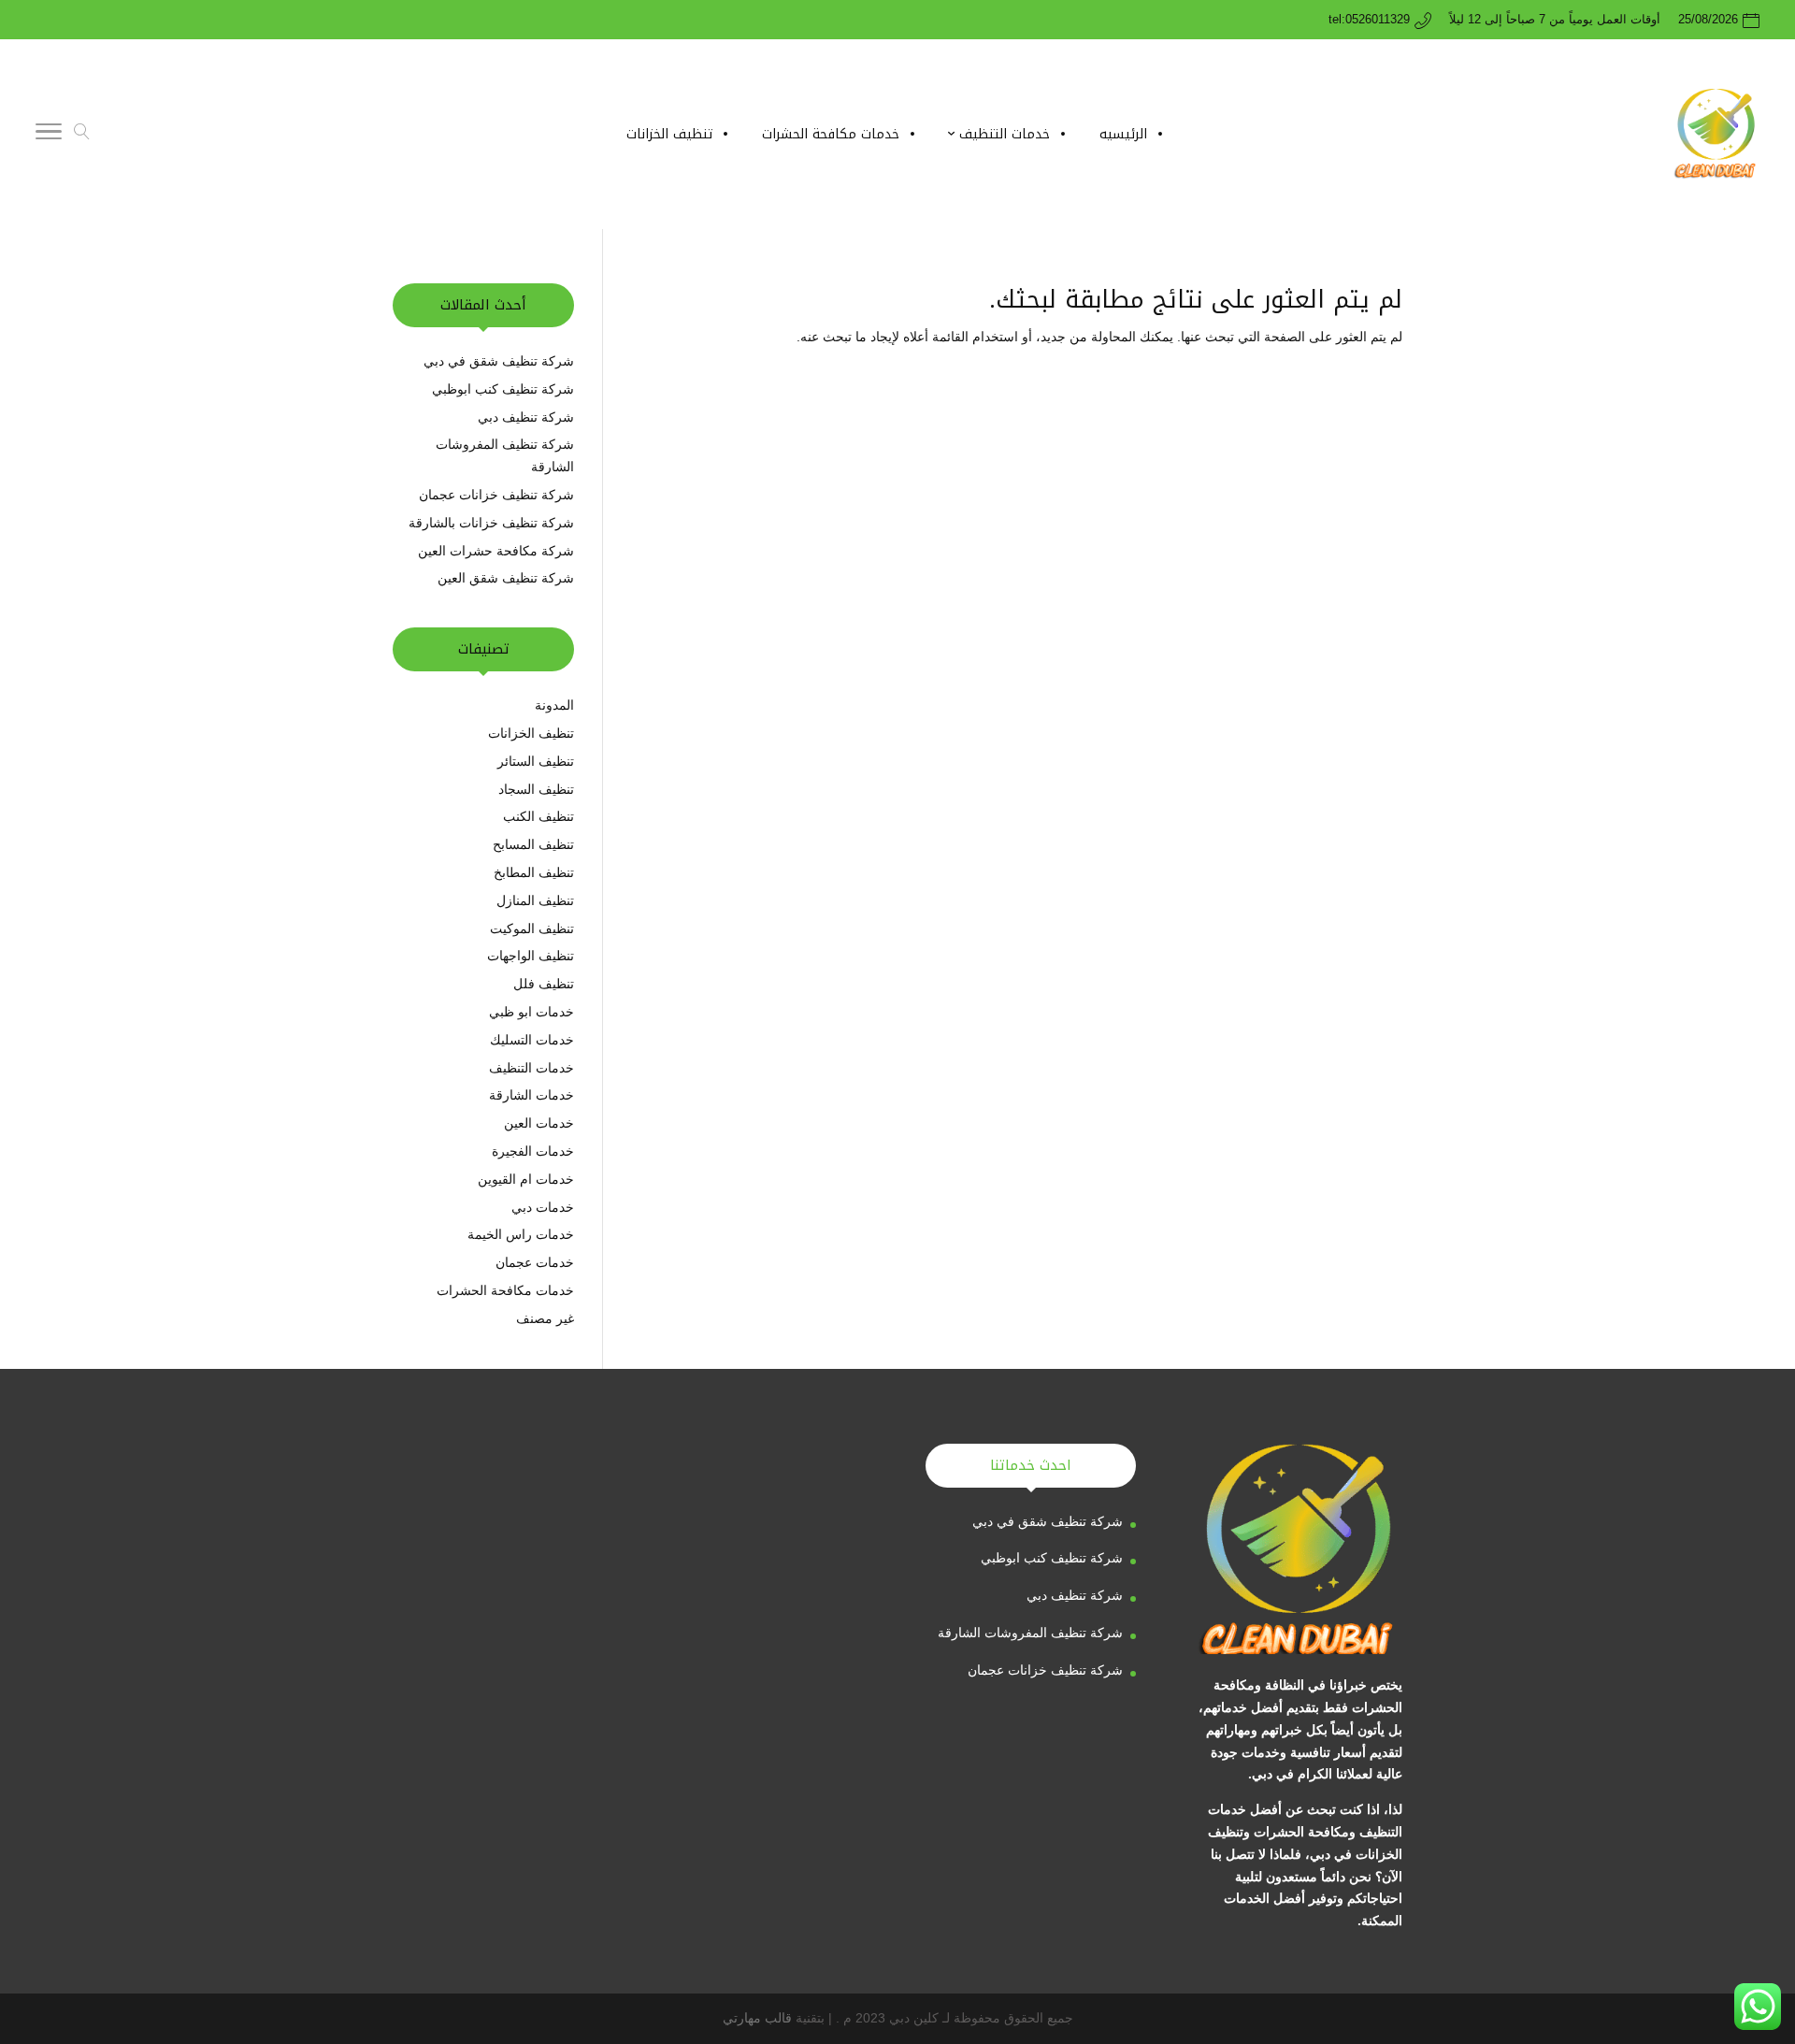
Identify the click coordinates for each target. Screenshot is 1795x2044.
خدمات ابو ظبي (531, 1012)
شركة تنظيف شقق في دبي (499, 361)
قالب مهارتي (757, 2018)
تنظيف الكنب (538, 816)
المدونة (554, 705)
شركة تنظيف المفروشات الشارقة (1030, 1633)
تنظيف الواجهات (531, 956)
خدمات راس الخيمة (521, 1234)
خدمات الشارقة (531, 1095)
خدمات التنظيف (531, 1068)
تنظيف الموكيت (532, 928)
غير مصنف (545, 1318)
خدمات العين (539, 1123)
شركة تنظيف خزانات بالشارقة (491, 523)
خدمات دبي (543, 1207)
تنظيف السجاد (536, 789)
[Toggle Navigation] (49, 135)
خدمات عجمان (535, 1262)
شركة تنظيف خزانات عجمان (496, 495)
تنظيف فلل (544, 984)
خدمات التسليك (532, 1040)
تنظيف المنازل (535, 900)
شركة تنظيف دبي (524, 417)
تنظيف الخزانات (531, 733)
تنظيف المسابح (533, 844)
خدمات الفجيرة (533, 1151)
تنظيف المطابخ (534, 872)
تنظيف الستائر (536, 761)
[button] (1749, 1919)
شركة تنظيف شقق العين (504, 578)
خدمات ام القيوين (526, 1179)
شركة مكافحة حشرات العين (496, 551)
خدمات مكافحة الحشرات (505, 1290)
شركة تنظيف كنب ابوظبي (503, 389)
